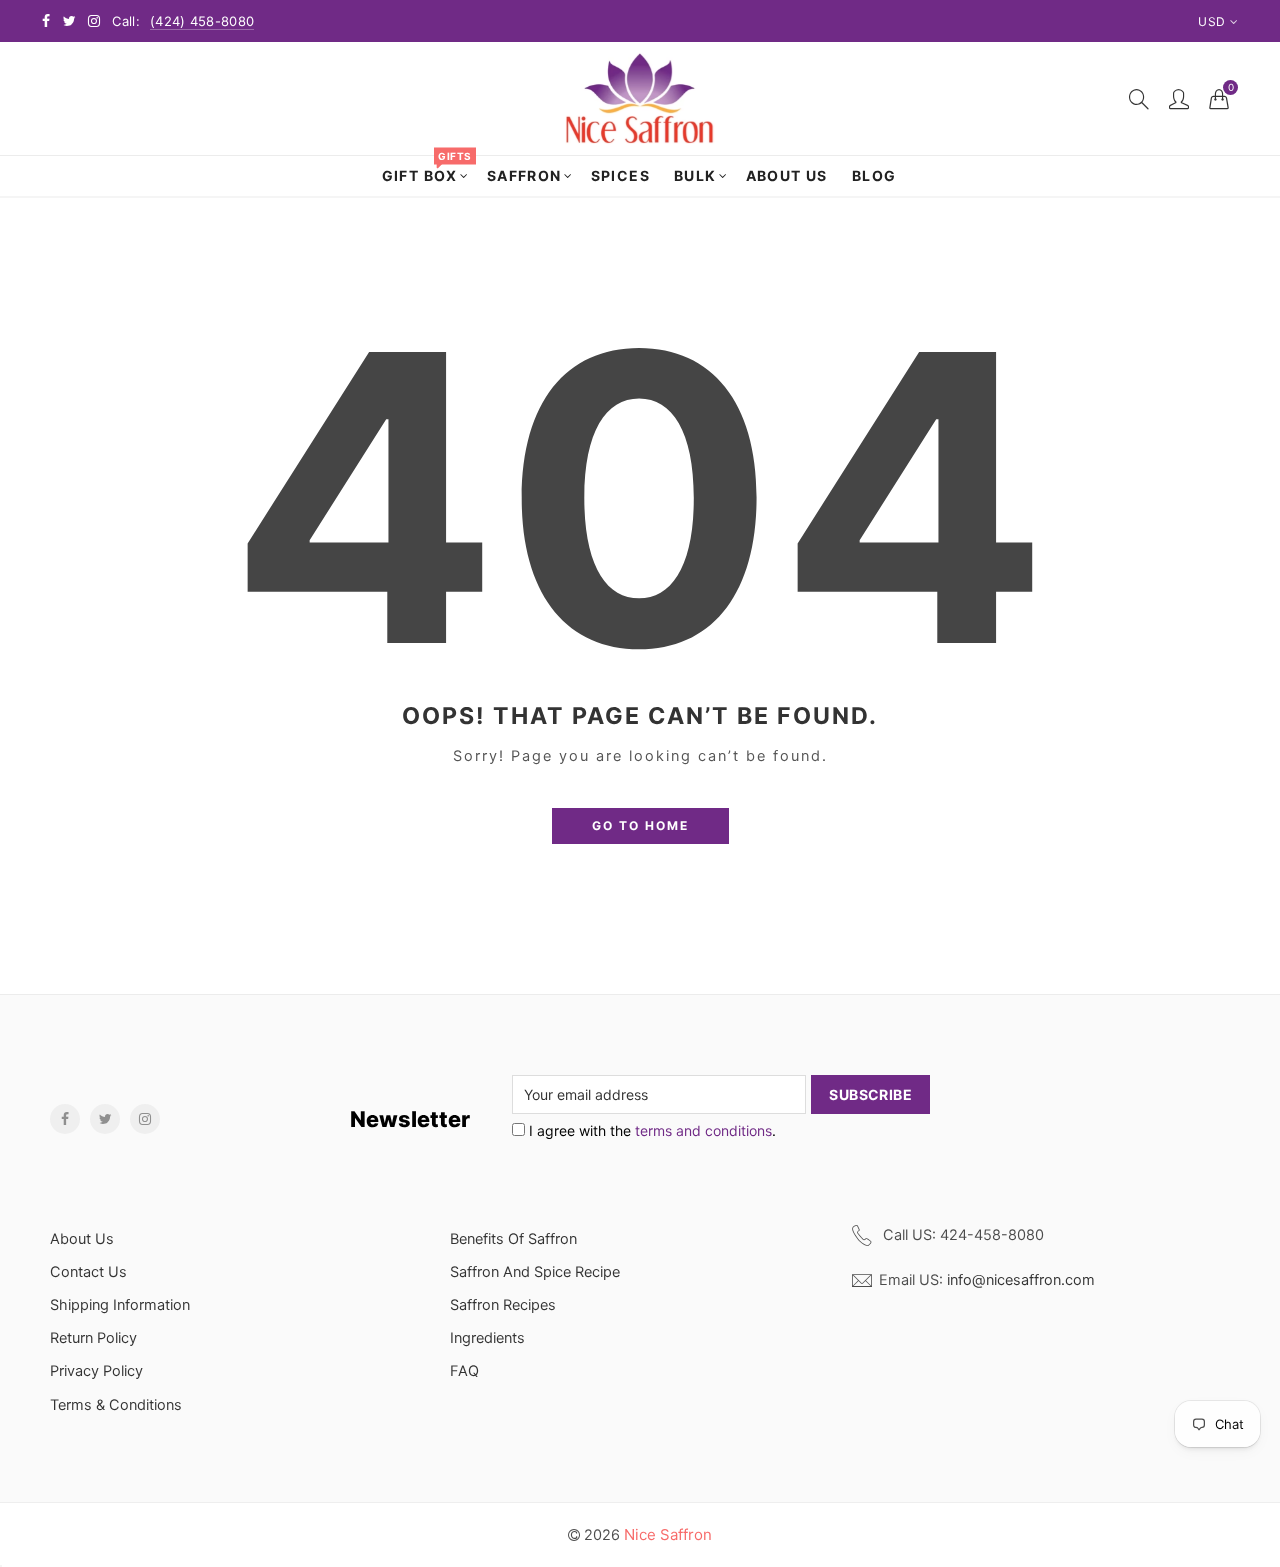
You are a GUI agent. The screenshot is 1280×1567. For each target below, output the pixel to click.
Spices (620, 175)
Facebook (65, 1119)
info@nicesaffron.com (1021, 1280)
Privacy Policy (96, 1371)
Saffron (524, 175)
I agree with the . (650, 1130)
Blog (874, 175)
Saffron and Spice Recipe (535, 1272)
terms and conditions (703, 1130)
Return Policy (93, 1338)
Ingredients (487, 1338)
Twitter (105, 1119)
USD (1211, 21)
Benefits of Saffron (513, 1239)
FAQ (464, 1371)
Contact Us (88, 1272)
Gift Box (426, 170)
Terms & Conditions (116, 1405)
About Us (787, 175)
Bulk (695, 175)
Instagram (145, 1119)
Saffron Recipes (503, 1305)
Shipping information (120, 1305)
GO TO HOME (640, 825)
